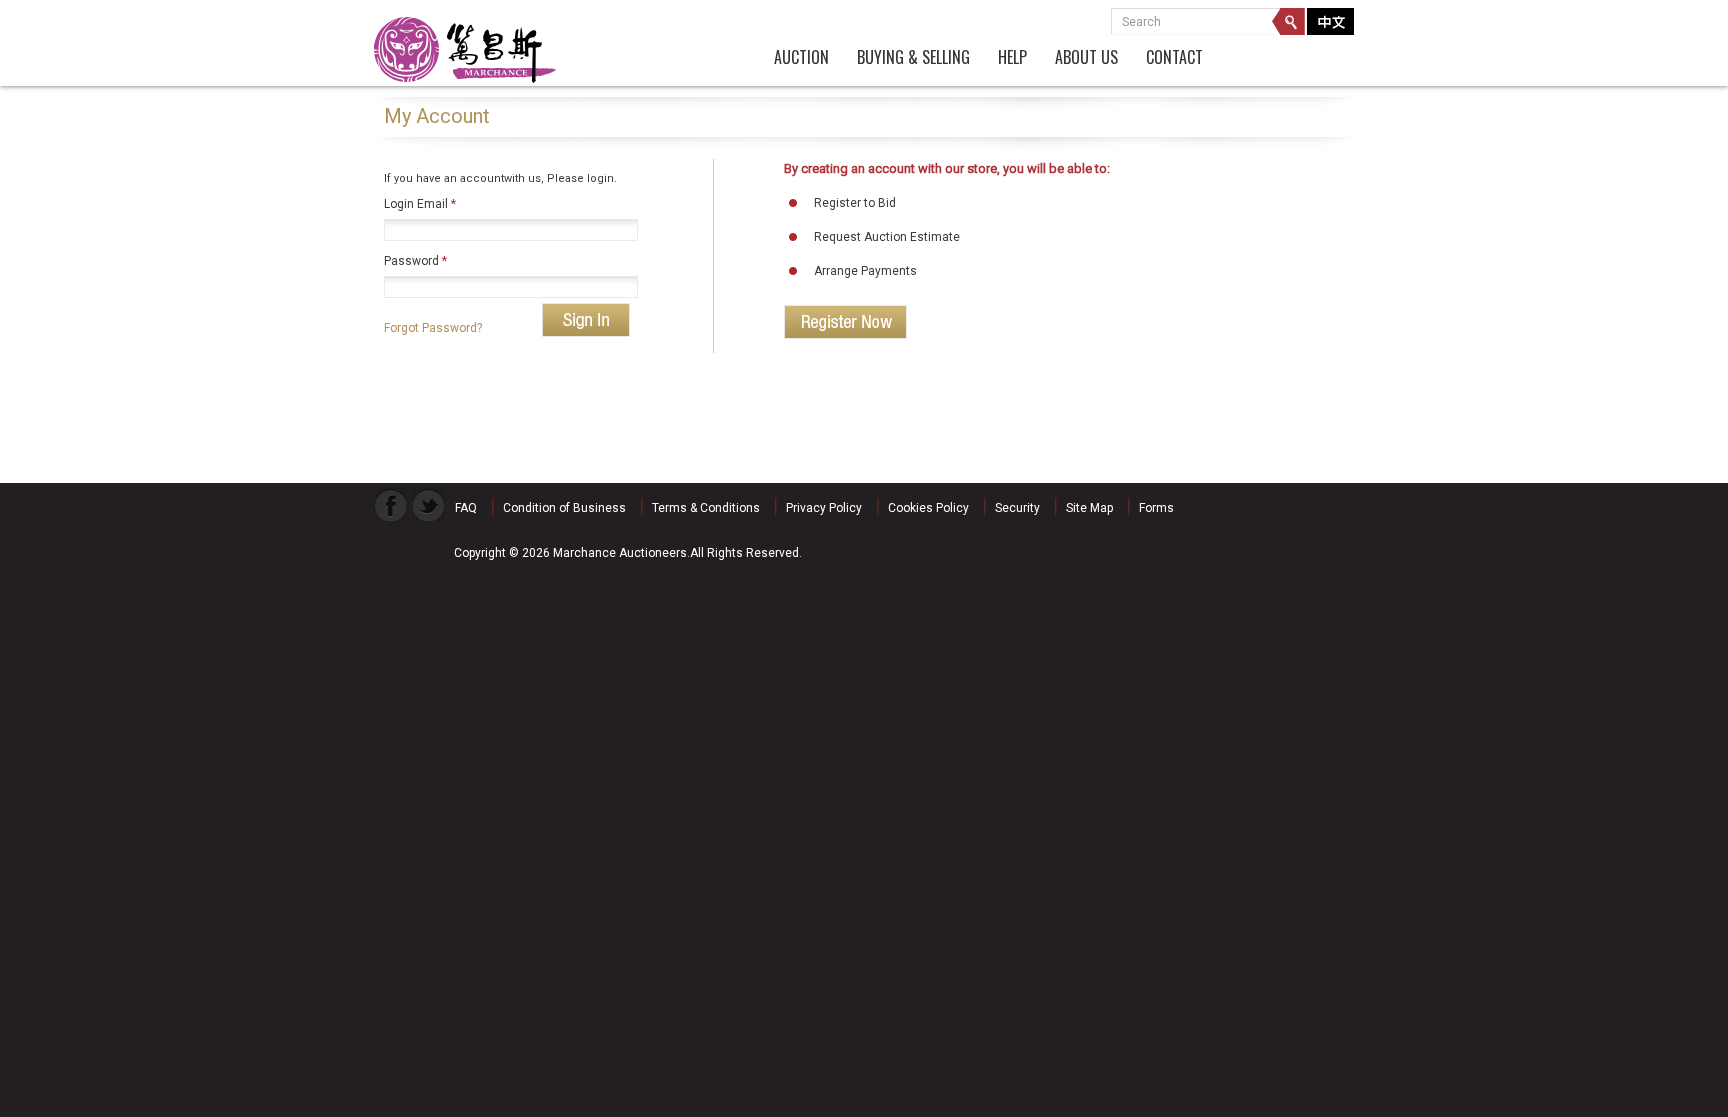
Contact (1174, 58)
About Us (1086, 58)
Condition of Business (564, 508)
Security (1017, 508)
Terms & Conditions (706, 508)
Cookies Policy (928, 508)
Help (1012, 58)
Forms (1156, 508)
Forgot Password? (433, 328)
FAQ (466, 508)
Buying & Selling (913, 58)
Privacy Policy (824, 508)
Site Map (1089, 508)
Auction (801, 58)
